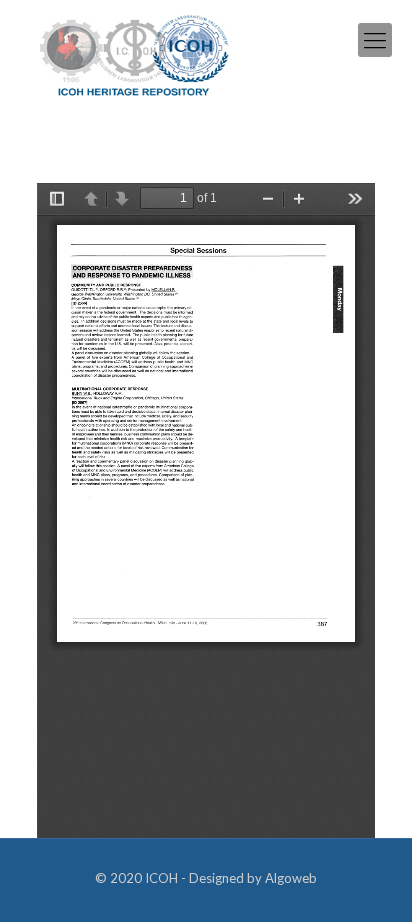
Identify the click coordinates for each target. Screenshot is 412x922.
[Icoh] (134, 53)
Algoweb (291, 878)
